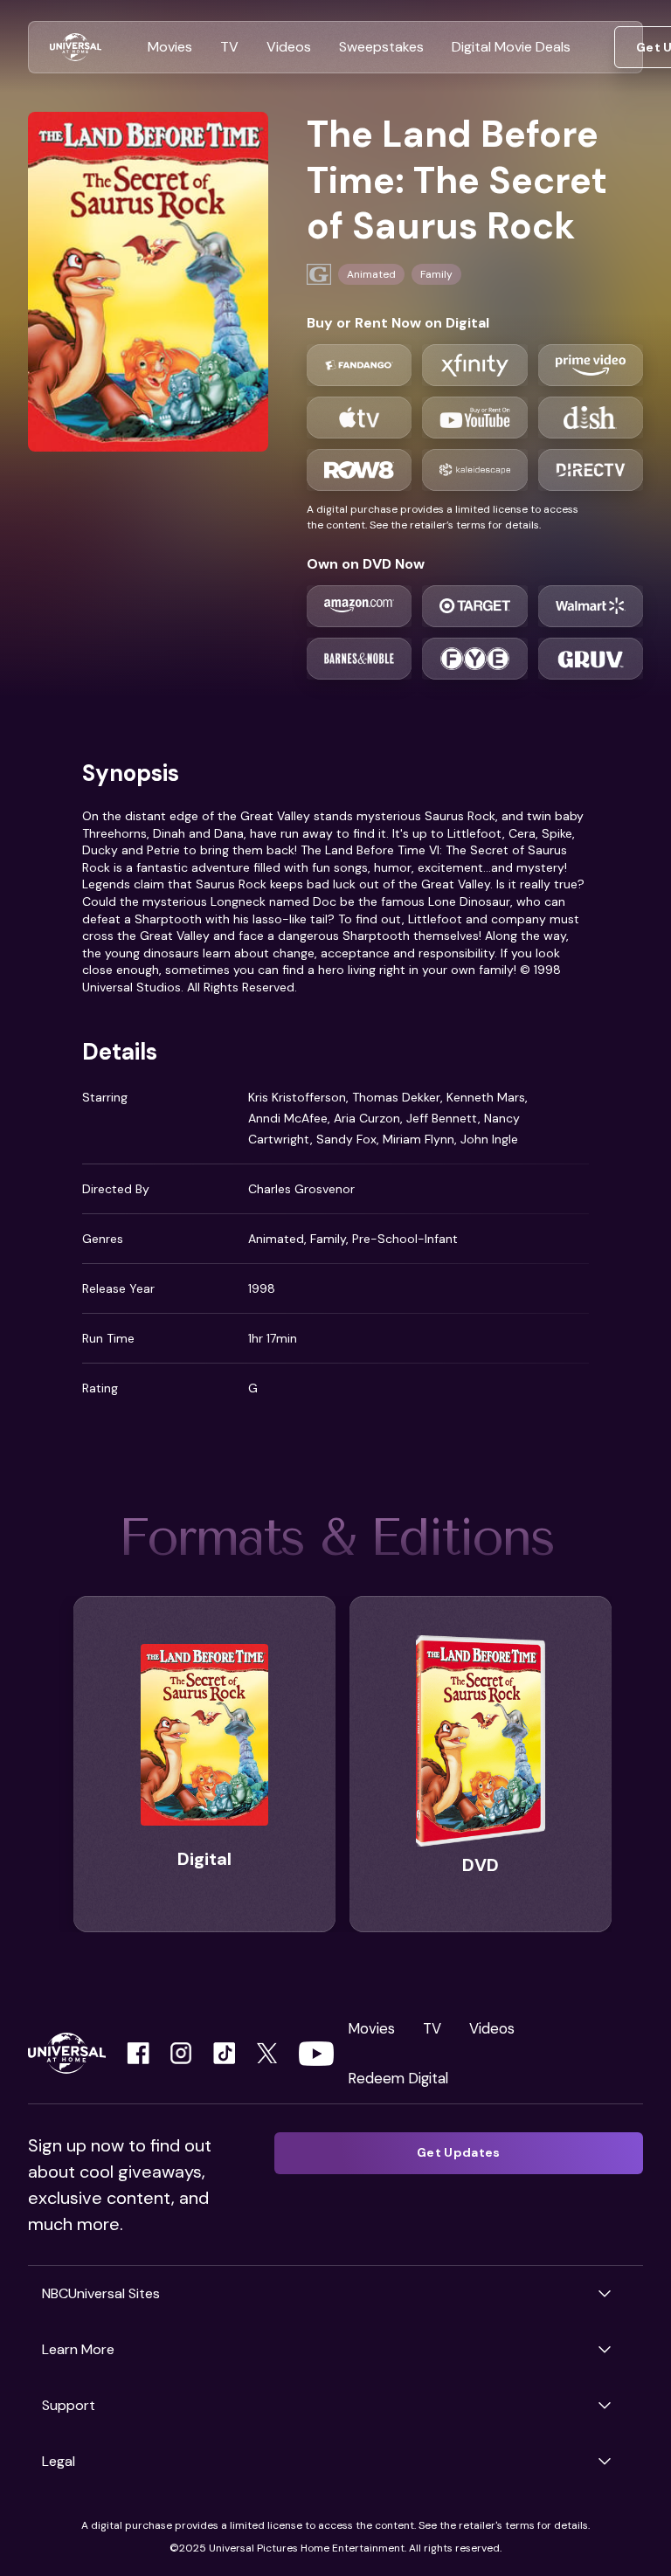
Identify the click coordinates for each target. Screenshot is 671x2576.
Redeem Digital (398, 2078)
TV (432, 2028)
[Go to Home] (76, 48)
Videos (492, 2028)
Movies (371, 2028)
